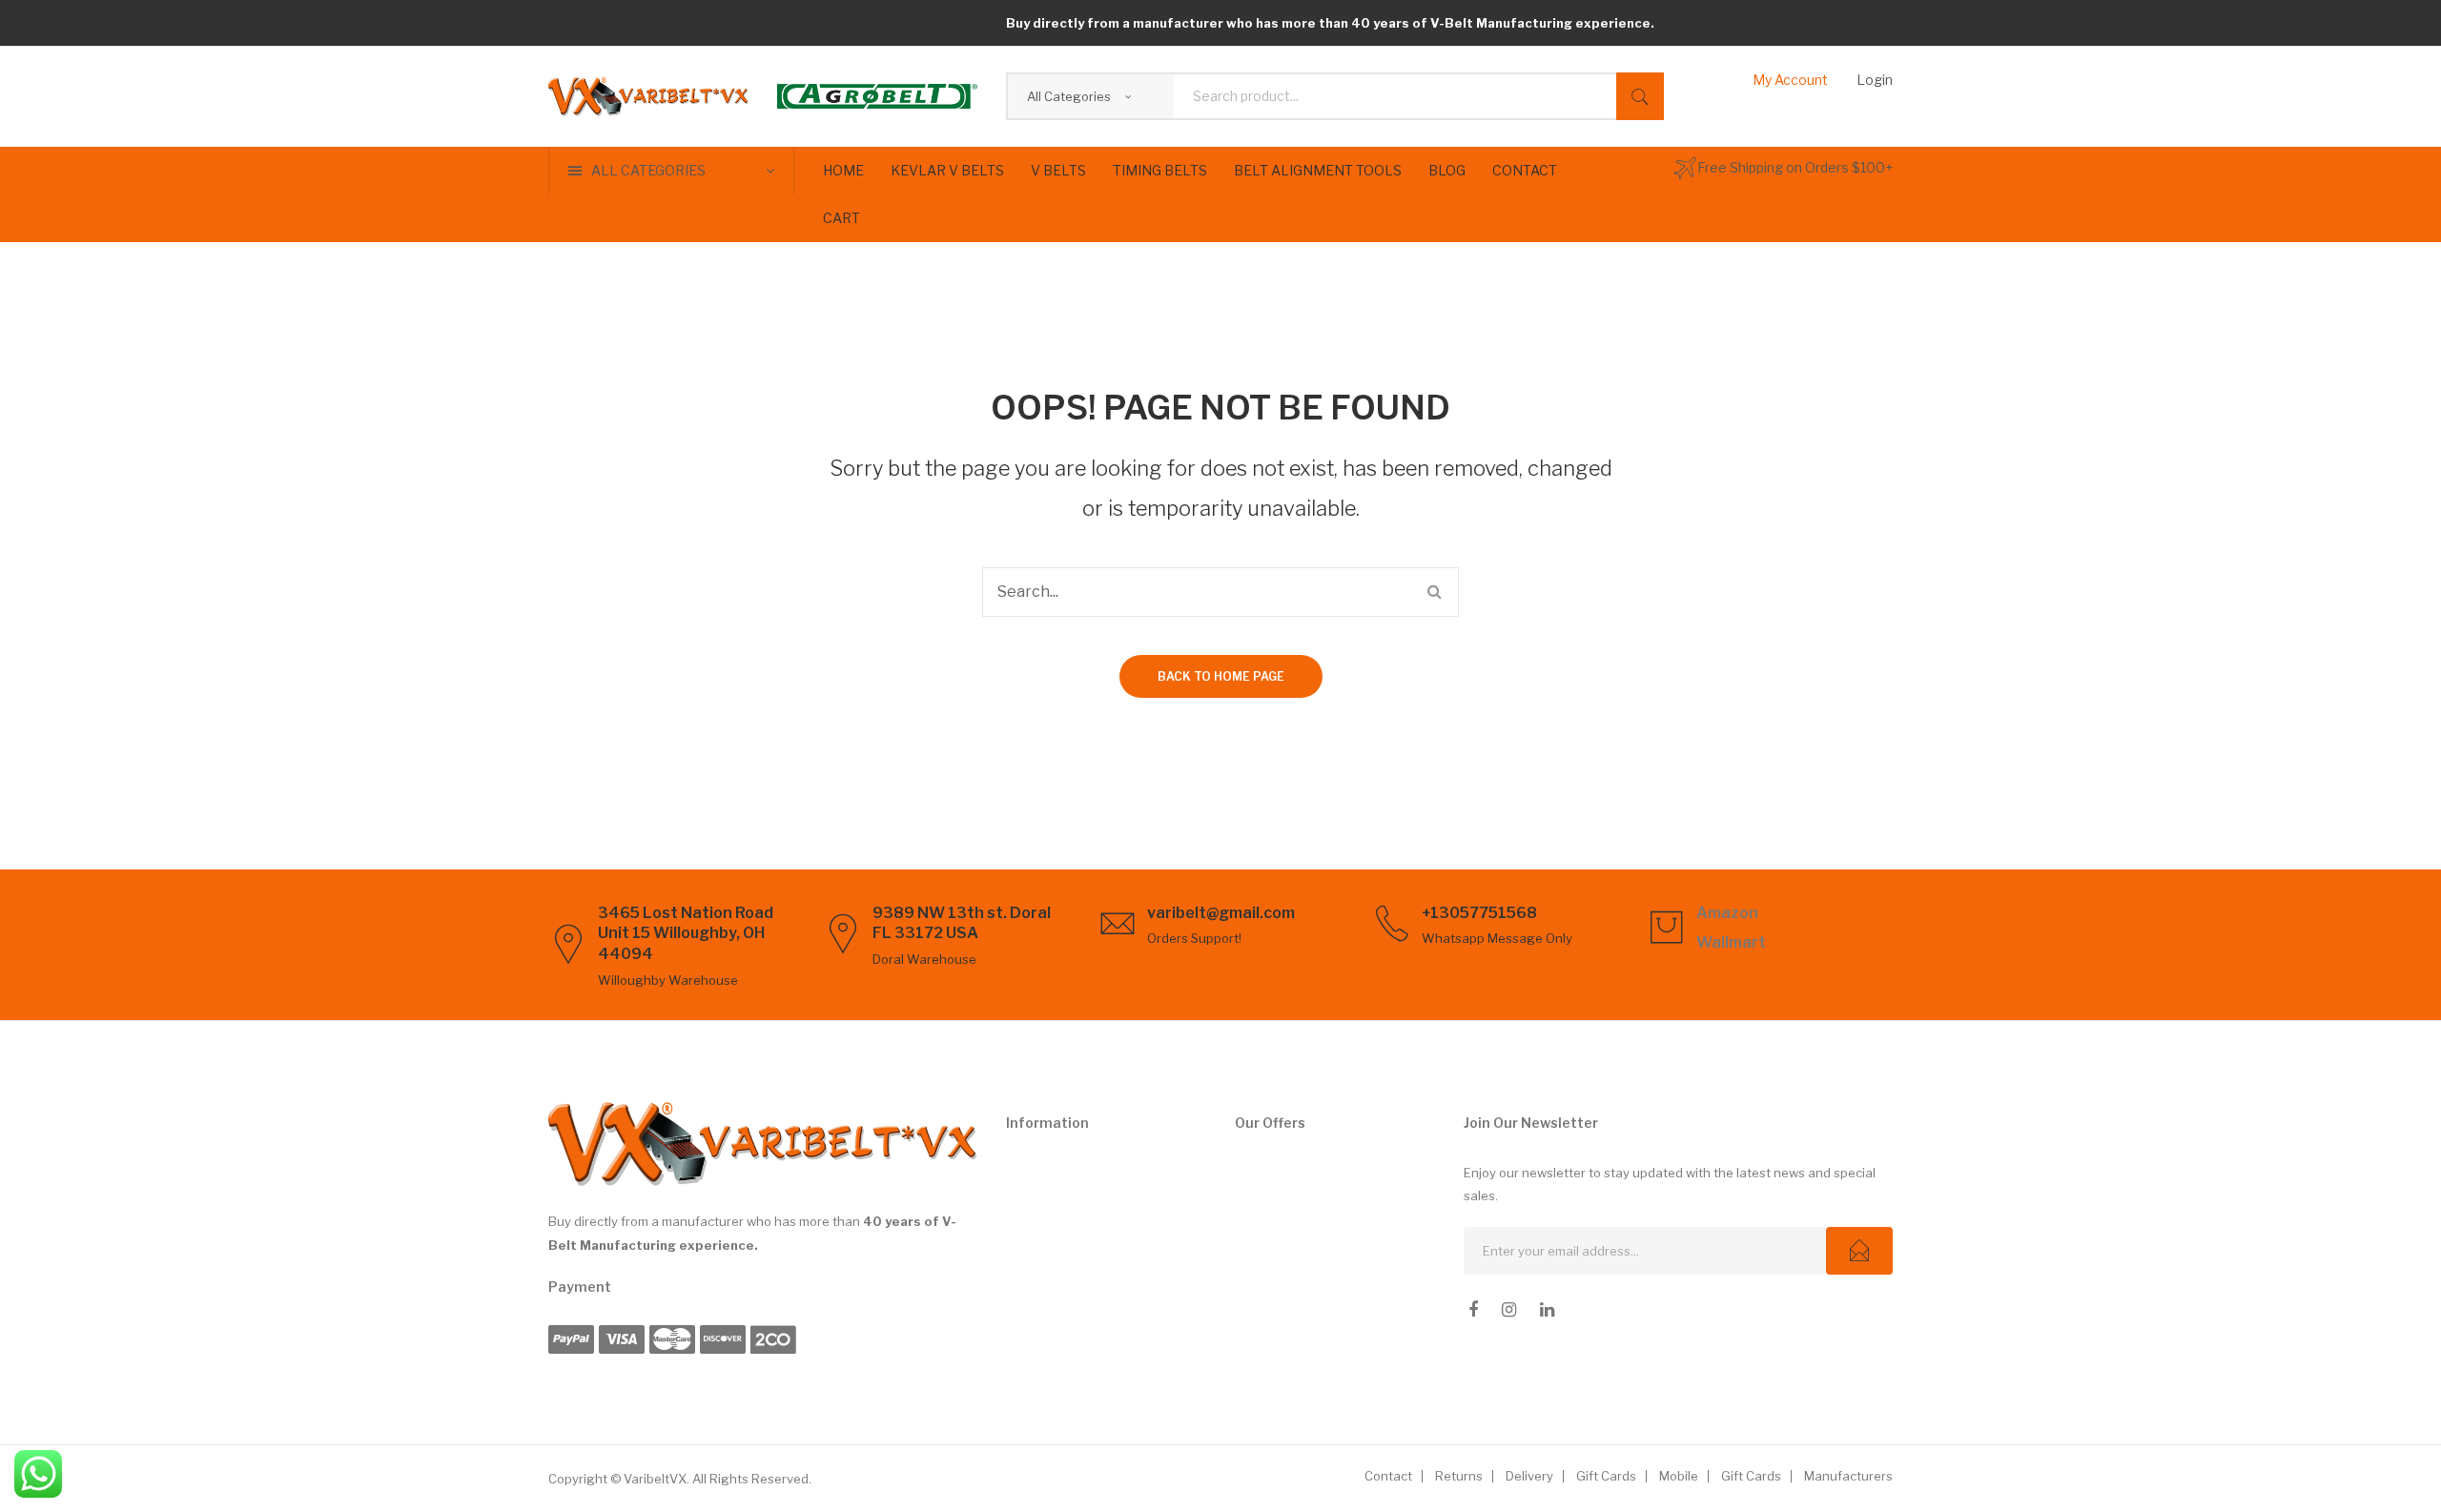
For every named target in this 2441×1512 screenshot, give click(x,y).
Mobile (1679, 1476)
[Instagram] (1509, 1310)
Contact (1388, 1476)
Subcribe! (1859, 1251)
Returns (1459, 1476)
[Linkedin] (1547, 1310)
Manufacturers (1848, 1476)
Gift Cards (1606, 1476)
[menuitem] (843, 171)
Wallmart (1731, 942)
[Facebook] (1473, 1310)
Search (1640, 96)
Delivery (1529, 1476)
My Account (1790, 80)
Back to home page (1221, 676)
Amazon (1727, 913)
